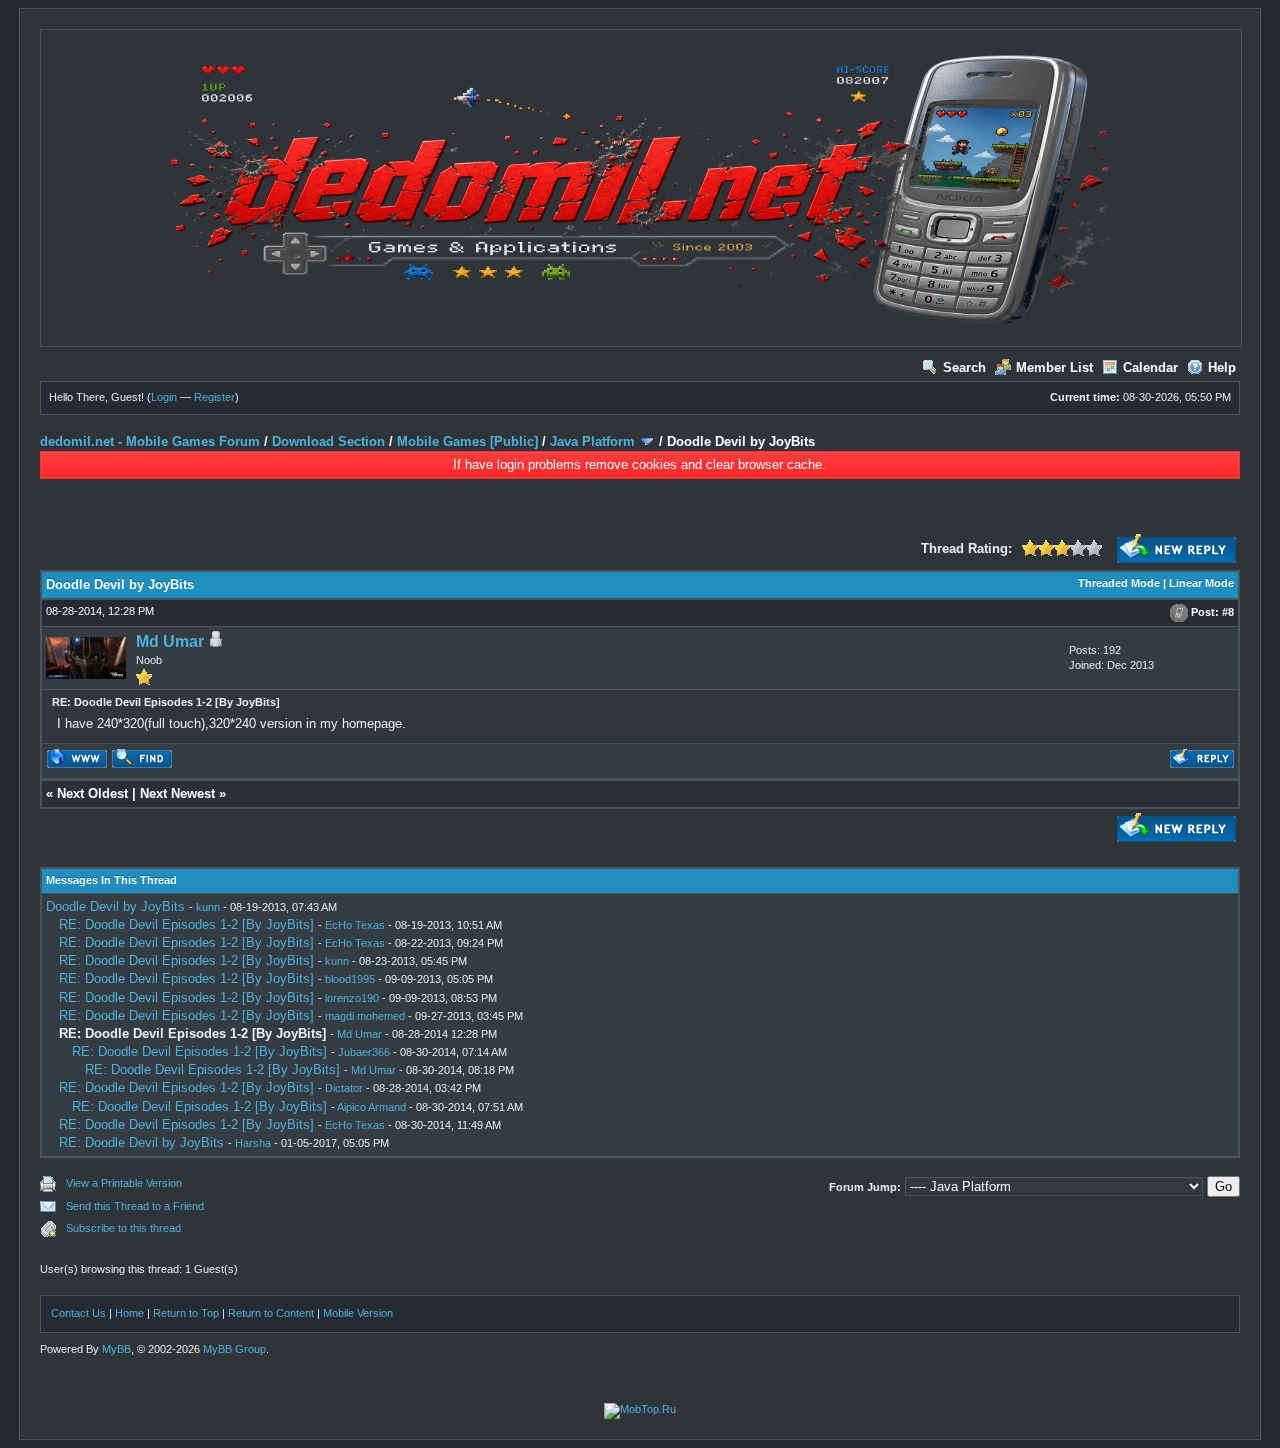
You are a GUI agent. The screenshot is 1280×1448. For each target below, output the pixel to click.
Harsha (253, 1143)
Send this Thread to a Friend (135, 1206)
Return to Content (271, 1313)
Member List (1054, 367)
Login (164, 397)
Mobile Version (358, 1313)
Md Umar (170, 641)
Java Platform (592, 441)
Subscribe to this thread (123, 1228)
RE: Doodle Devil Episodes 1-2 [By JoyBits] (186, 924)
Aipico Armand (371, 1107)
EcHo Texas (355, 925)
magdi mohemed (365, 1016)
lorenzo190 (352, 998)
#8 (1228, 612)
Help (1222, 367)
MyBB (116, 1349)
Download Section (328, 441)
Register (214, 397)
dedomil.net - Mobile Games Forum (150, 441)
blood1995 (350, 979)
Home (129, 1313)
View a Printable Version (124, 1183)
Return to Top (186, 1313)
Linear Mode (1201, 583)
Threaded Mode (1119, 583)
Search (964, 367)
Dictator (344, 1088)
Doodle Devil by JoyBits (115, 906)
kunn (208, 907)
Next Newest (177, 793)
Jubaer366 (364, 1052)
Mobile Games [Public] (467, 441)
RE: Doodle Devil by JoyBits (141, 1142)
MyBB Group (234, 1349)
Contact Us (78, 1313)
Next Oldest (92, 793)
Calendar (1150, 367)
